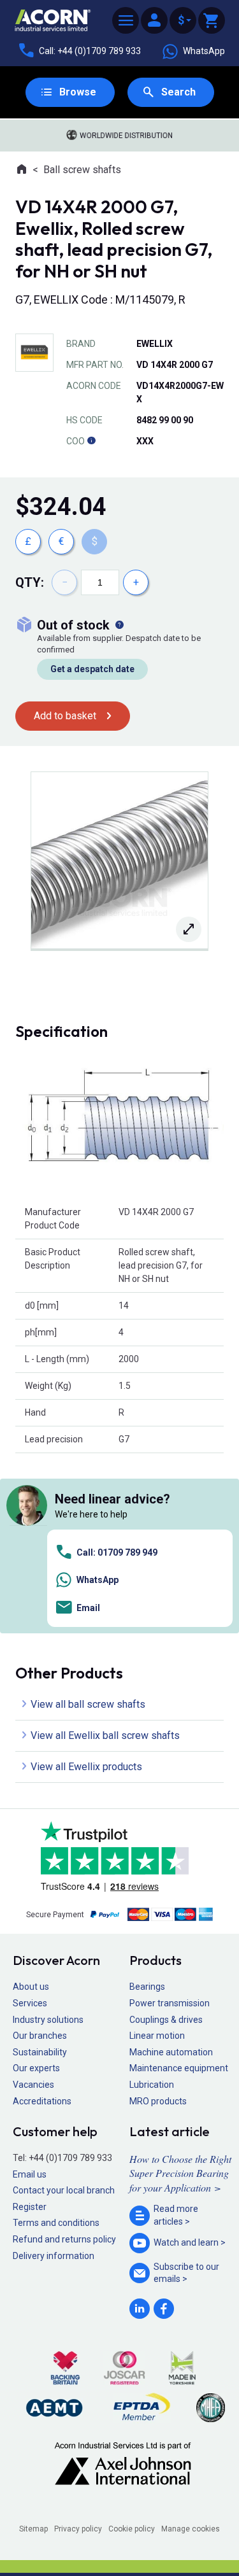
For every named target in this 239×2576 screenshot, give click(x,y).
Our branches (40, 2036)
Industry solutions (48, 2020)
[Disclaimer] (91, 441)
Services (30, 2003)
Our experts (36, 2068)
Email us (30, 2174)
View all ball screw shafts (88, 1704)
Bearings (147, 1987)
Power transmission (170, 2003)
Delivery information (54, 2256)
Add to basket (65, 716)
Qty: (30, 582)
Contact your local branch (64, 2190)
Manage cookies (191, 2529)
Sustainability (40, 2052)
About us (31, 1987)
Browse (78, 92)
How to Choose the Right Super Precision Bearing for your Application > (180, 2173)
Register (30, 2207)
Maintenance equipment (179, 2068)
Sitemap (33, 2529)
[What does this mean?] (119, 625)
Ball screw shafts (82, 170)
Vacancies (33, 2085)
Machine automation (171, 2052)
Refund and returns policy (64, 2239)
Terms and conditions (56, 2223)
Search (178, 92)
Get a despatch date (92, 669)
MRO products (158, 2101)
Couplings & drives (166, 2020)
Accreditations (42, 2101)
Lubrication (152, 2085)
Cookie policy (132, 2529)
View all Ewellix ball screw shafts (105, 1735)
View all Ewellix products (86, 1767)
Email (88, 1608)
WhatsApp (204, 51)
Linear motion (157, 2036)
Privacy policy (78, 2529)
